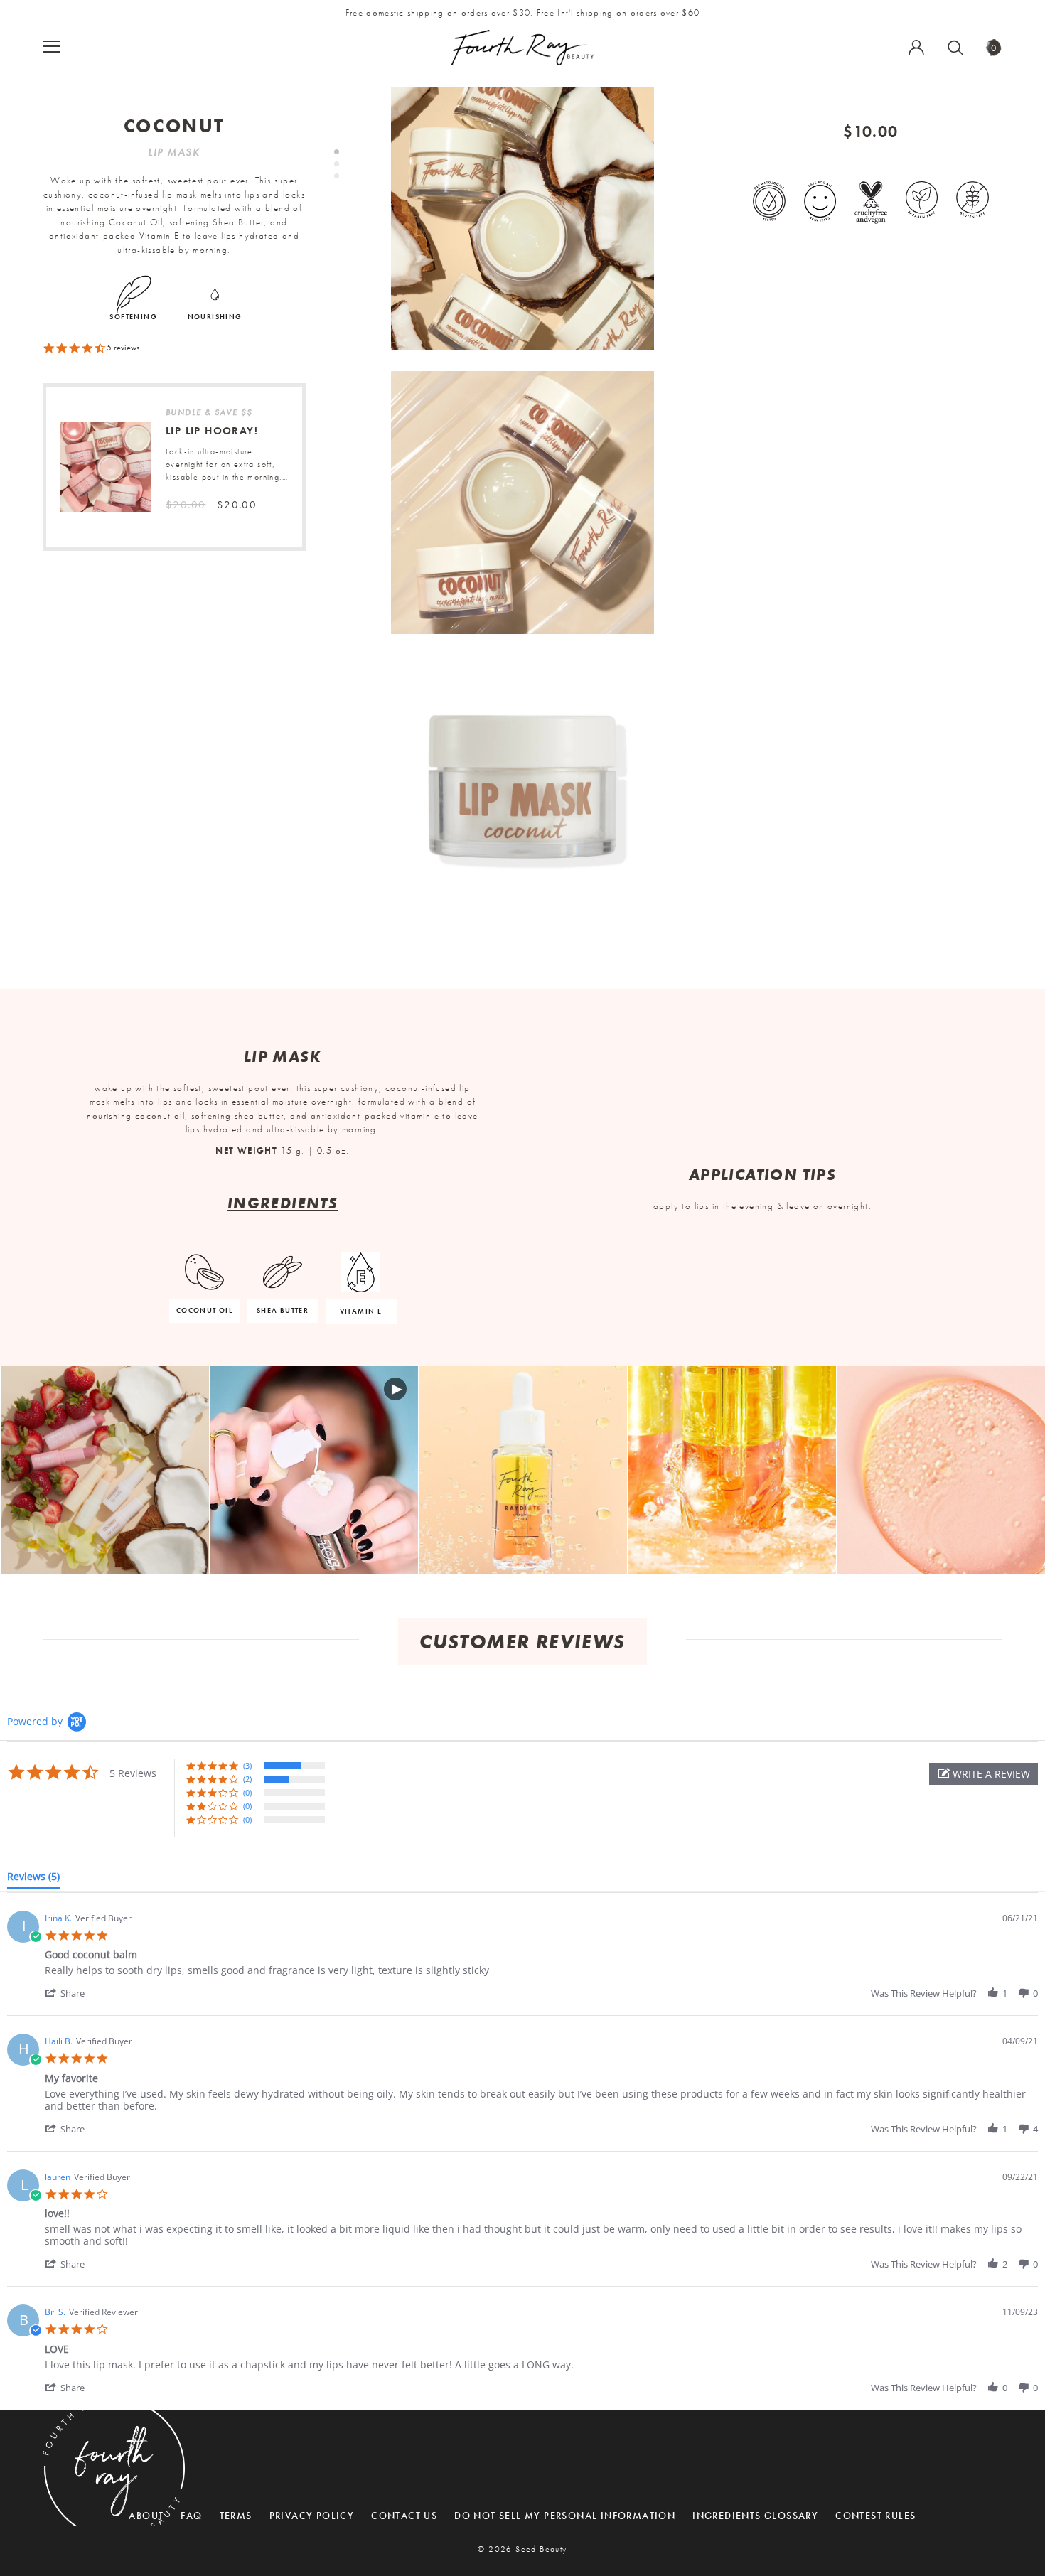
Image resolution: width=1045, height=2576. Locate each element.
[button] (984, 1774)
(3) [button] (247, 1765)
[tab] (33, 1879)
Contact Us (404, 2516)
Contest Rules (875, 2516)
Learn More (105, 1471)
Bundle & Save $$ (209, 412)
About (146, 2516)
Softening (133, 317)
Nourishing (215, 317)
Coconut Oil (204, 1310)
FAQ (191, 2516)
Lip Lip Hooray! (212, 431)
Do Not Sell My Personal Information (565, 2516)
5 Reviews (123, 348)
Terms (236, 2516)
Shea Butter (283, 1310)
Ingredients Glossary (755, 2516)
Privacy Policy (312, 2516)
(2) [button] (247, 1779)
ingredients (283, 1203)
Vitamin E (361, 1311)
